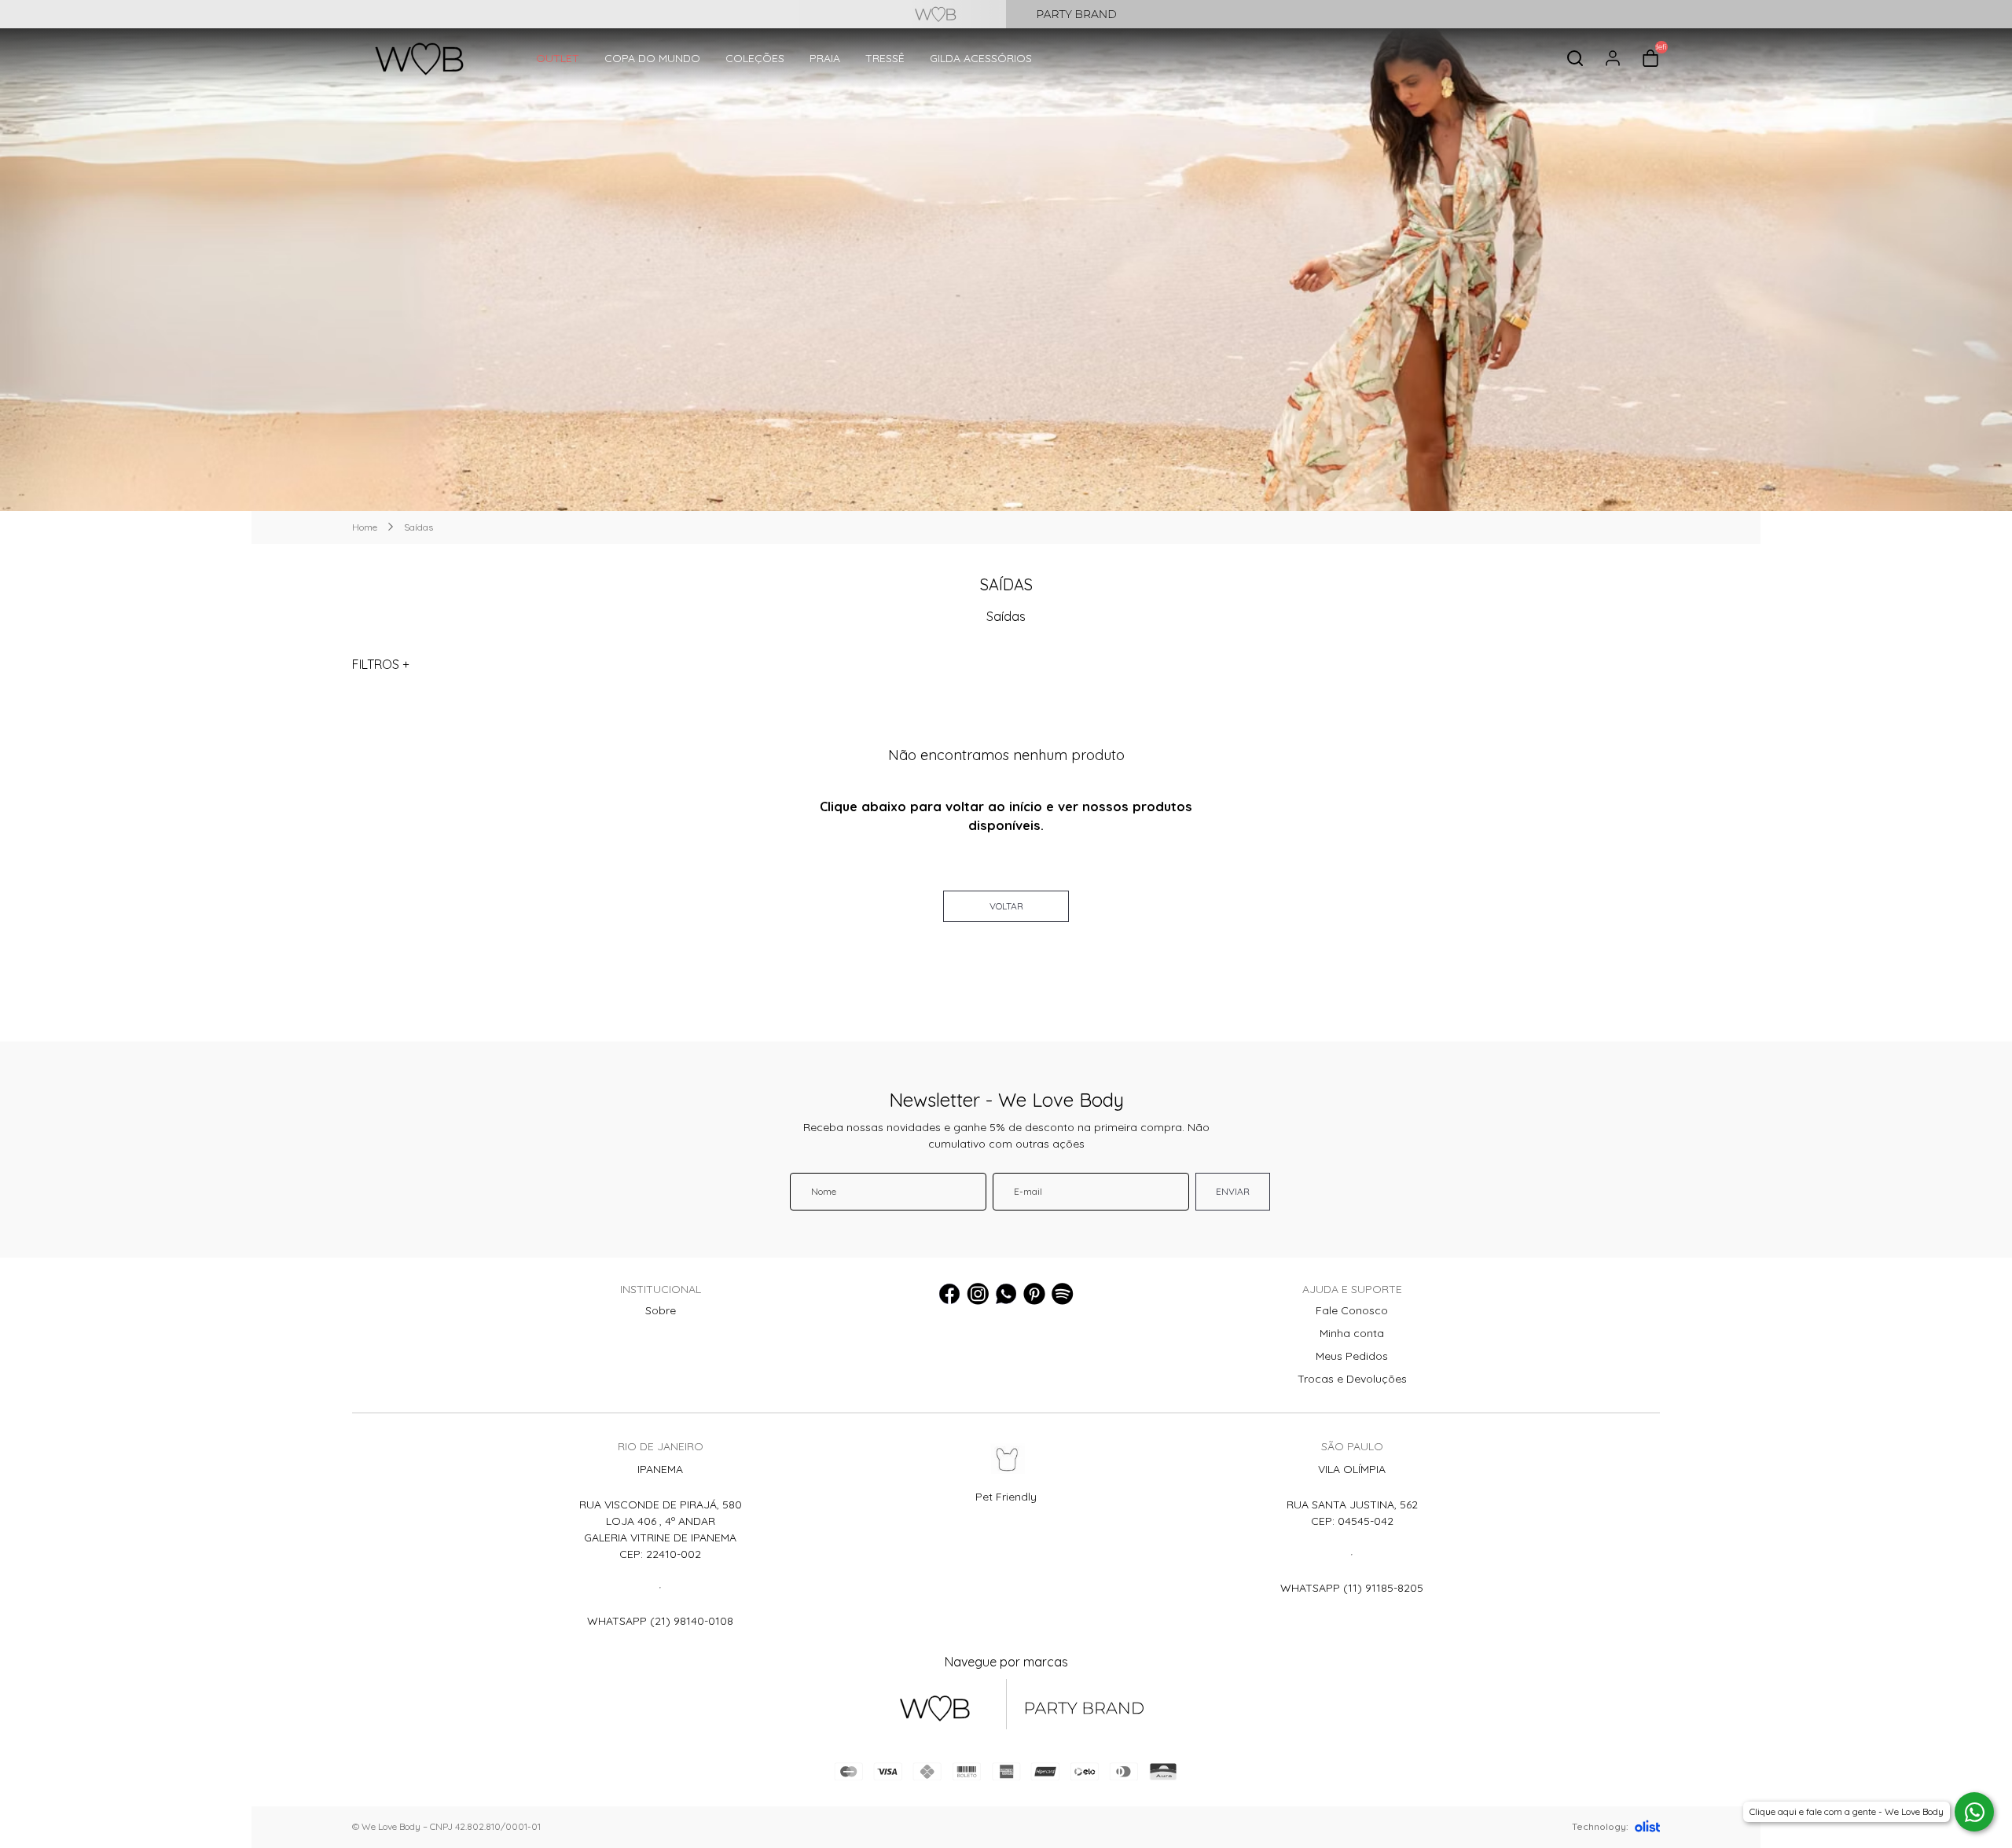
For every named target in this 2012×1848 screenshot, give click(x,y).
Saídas (419, 527)
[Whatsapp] (1006, 1294)
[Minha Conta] (1613, 58)
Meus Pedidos (1352, 1356)
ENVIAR (1233, 1191)
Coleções (755, 58)
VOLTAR (1006, 906)
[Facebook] (949, 1294)
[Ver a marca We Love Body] (503, 14)
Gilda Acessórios (981, 58)
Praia (825, 58)
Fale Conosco (1352, 1310)
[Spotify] (1063, 1294)
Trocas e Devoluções (1352, 1379)
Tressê (885, 58)
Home (365, 527)
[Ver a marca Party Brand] (1509, 14)
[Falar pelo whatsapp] (1974, 1812)
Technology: (1600, 1826)
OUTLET (558, 58)
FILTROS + (381, 664)
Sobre (661, 1310)
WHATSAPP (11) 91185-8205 (1352, 1588)
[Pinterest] (1034, 1294)
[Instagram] (978, 1294)
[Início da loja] (419, 59)
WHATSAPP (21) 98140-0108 (660, 1621)
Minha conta (1352, 1333)
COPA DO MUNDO (652, 58)
